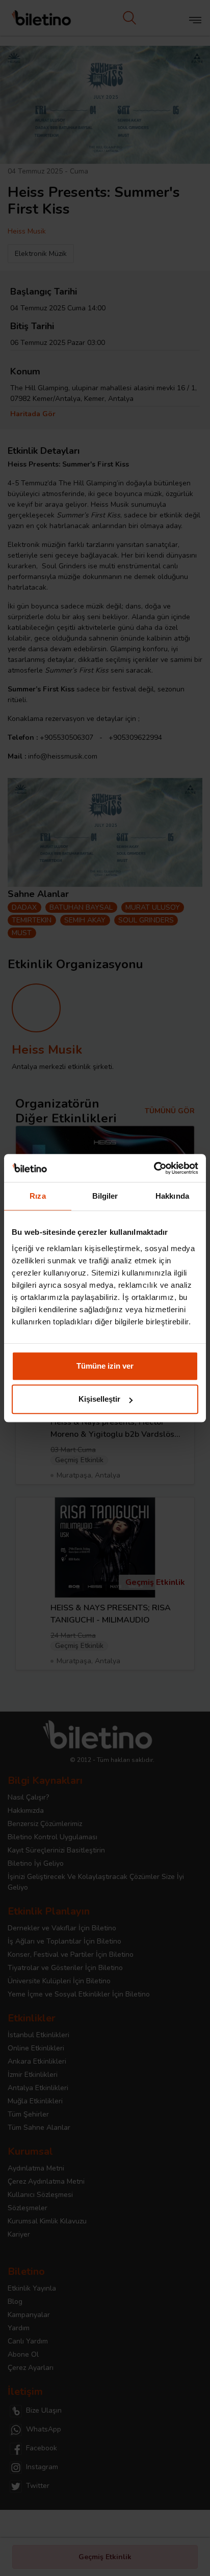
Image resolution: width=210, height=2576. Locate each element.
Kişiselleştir (99, 1399)
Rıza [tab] (37, 1196)
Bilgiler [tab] (105, 1196)
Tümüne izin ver (105, 1366)
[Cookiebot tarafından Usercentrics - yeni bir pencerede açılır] (154, 1168)
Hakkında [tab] (172, 1196)
